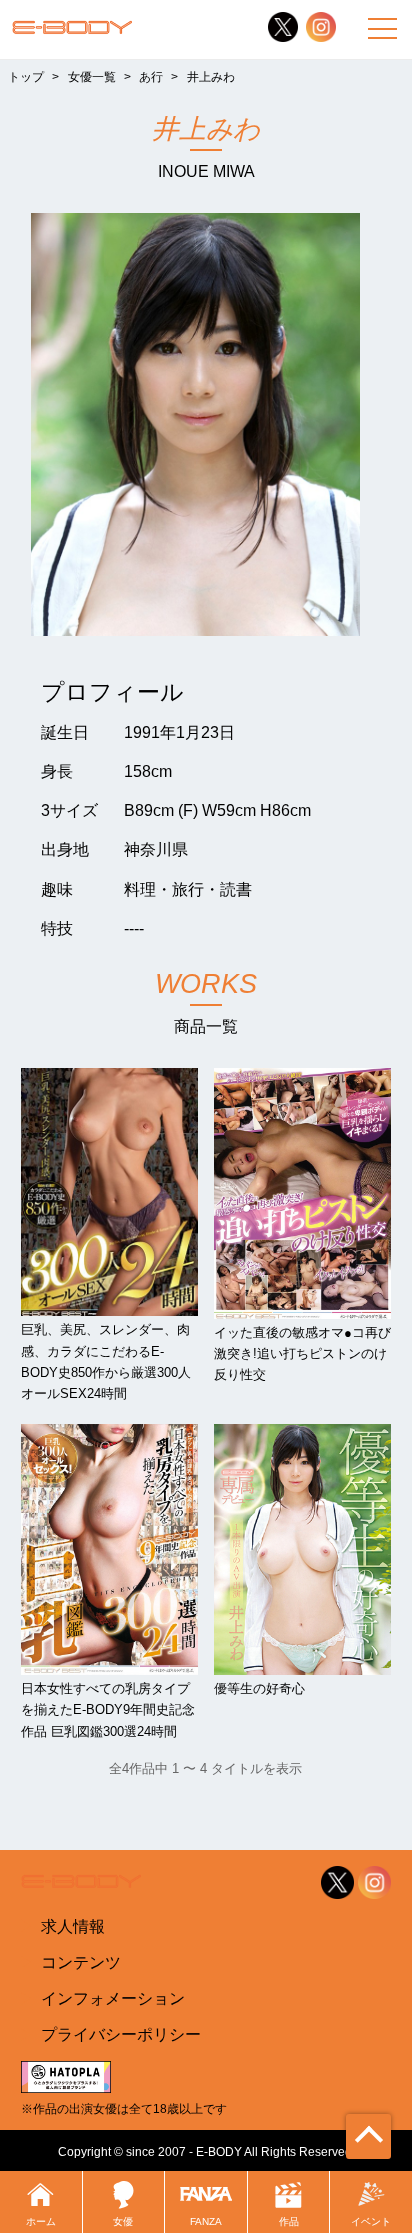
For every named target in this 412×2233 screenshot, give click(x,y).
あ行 (151, 77)
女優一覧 (92, 77)
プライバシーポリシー (121, 2034)
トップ (26, 77)
